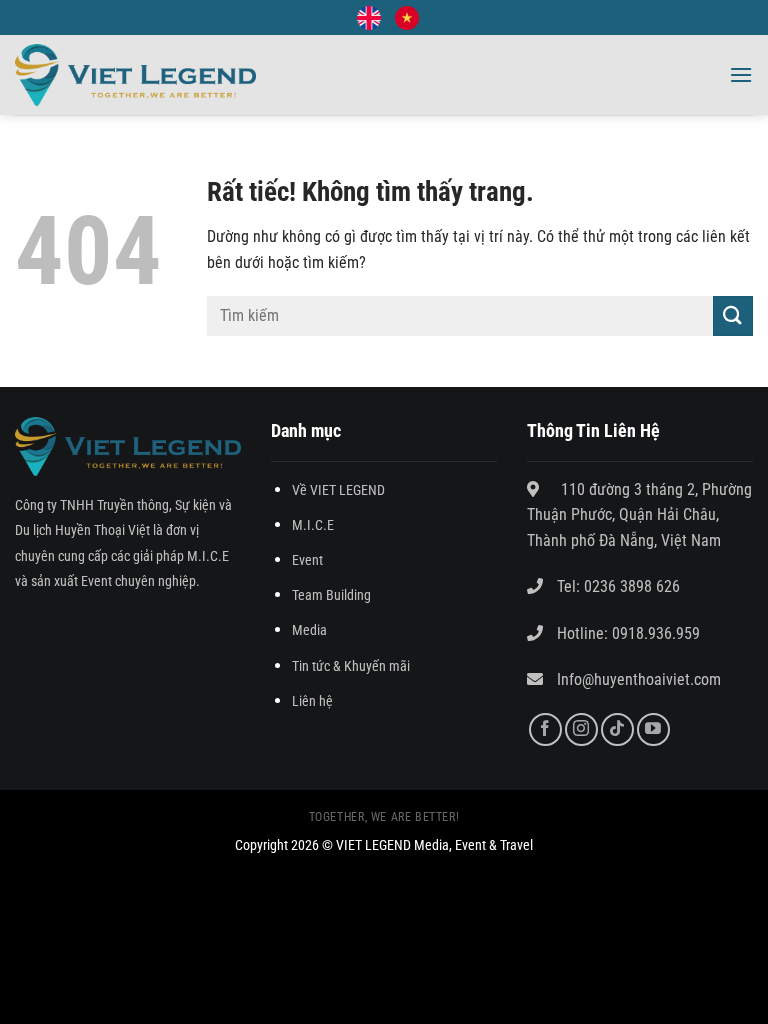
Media (309, 630)
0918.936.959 (654, 633)
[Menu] (741, 74)
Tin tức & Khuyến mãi (351, 666)
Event (307, 560)
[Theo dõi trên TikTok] (617, 729)
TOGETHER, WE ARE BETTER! (384, 817)
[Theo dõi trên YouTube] (653, 729)
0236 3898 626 (632, 586)
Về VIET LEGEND (338, 490)
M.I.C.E (313, 525)
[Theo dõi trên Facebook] (545, 729)
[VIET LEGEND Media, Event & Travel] (135, 75)
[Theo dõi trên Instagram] (581, 729)
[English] (369, 18)
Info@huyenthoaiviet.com (639, 679)
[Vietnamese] (407, 18)
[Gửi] (733, 315)
